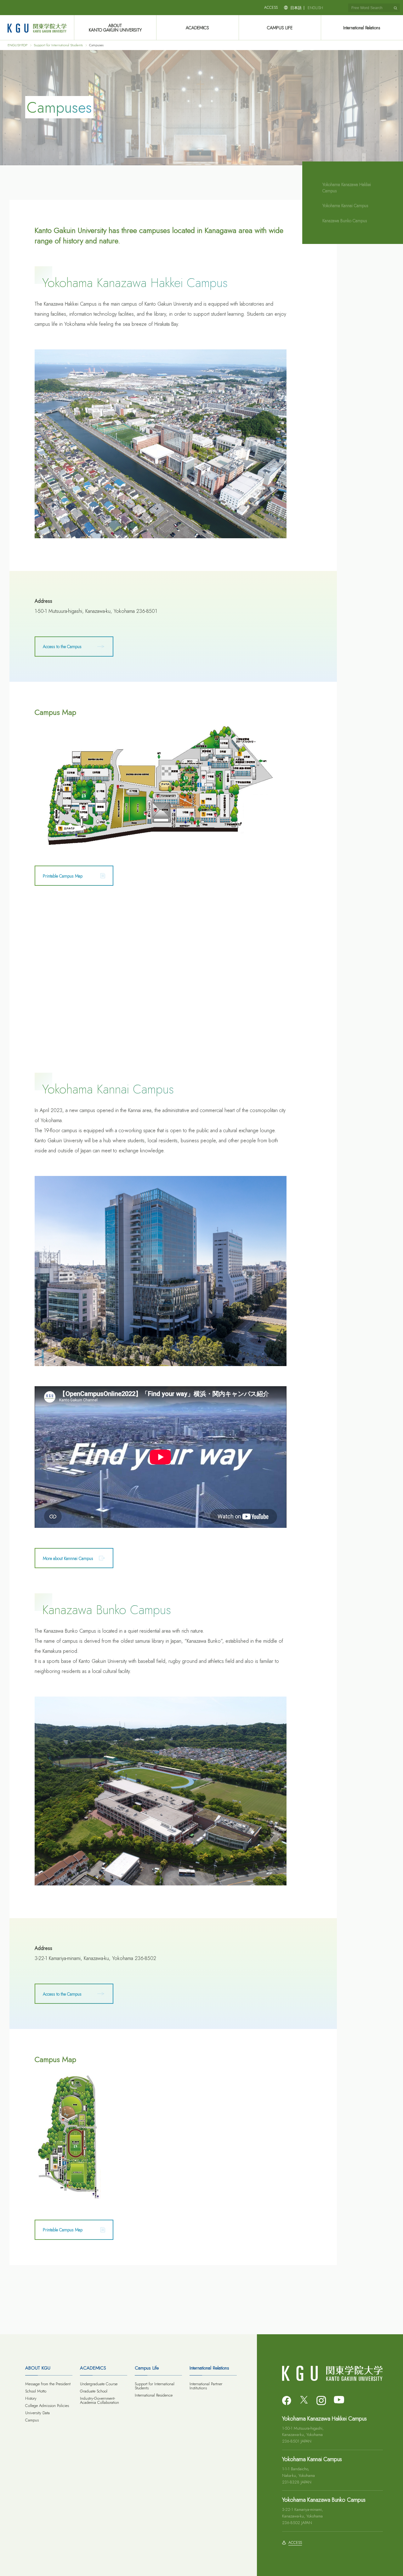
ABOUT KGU (38, 2368)
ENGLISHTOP (17, 45)
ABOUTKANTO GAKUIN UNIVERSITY (115, 28)
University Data (37, 2413)
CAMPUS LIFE (280, 28)
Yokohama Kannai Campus (345, 206)
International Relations (362, 28)
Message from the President (48, 2384)
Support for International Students (58, 45)
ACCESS (271, 8)
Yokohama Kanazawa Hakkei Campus (347, 188)
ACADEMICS (197, 28)
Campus (32, 2420)
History (31, 2398)
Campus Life (147, 2368)
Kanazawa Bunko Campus (345, 221)
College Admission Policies (47, 2406)
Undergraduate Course (99, 2384)
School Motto (36, 2391)
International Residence (154, 2395)
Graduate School (94, 2391)
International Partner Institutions (206, 2386)
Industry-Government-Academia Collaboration (99, 2400)
